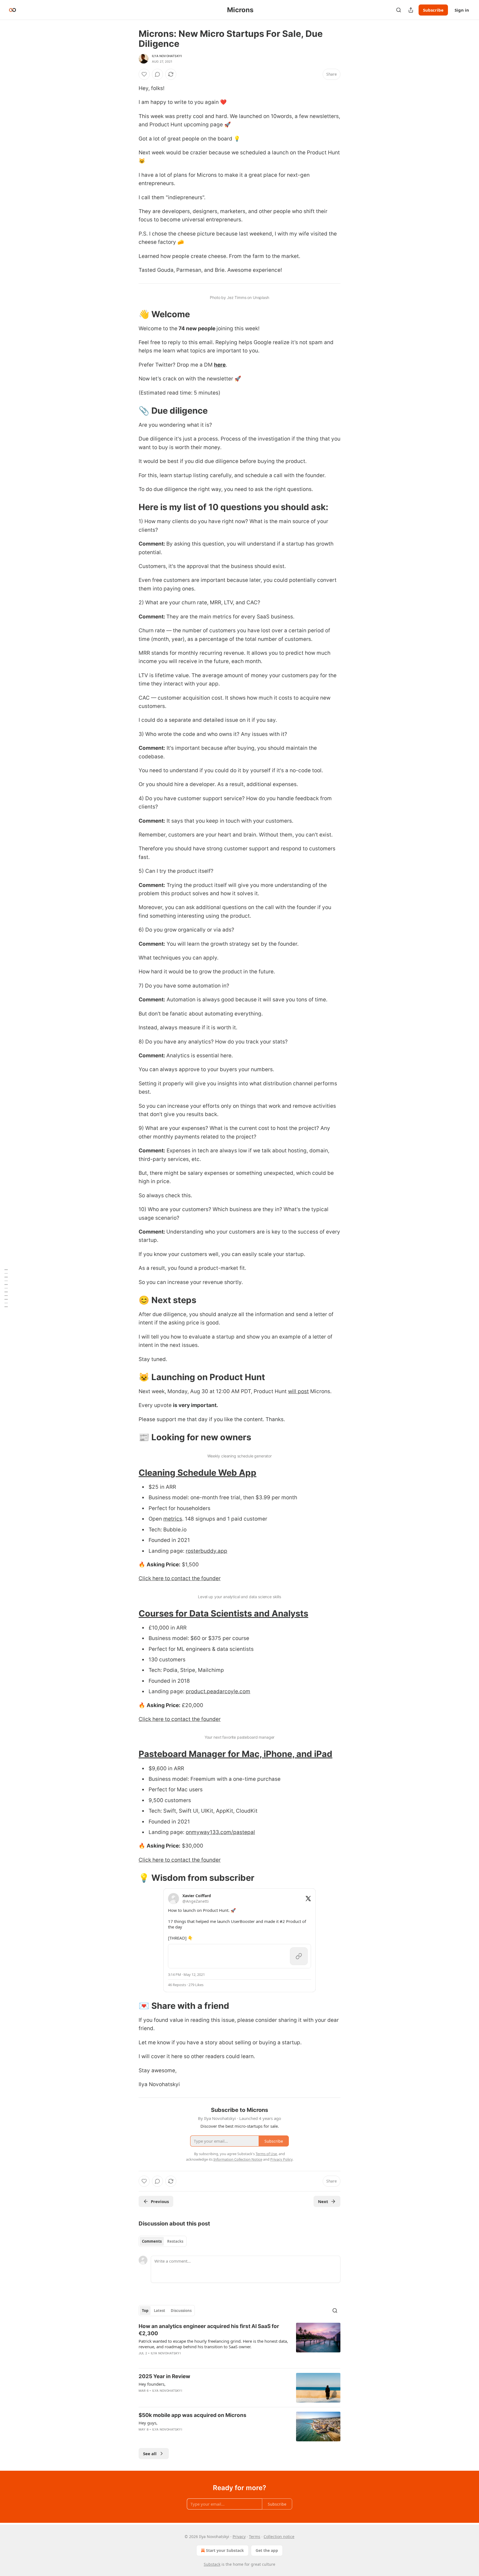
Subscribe (433, 10)
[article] (239, 2343)
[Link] (131, 314)
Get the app (267, 2550)
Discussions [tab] (181, 2311)
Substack (212, 2564)
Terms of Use (266, 2154)
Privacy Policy (281, 2159)
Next (323, 2201)
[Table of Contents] (6, 1288)
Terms (255, 2537)
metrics (173, 1519)
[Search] (399, 10)
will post (298, 1391)
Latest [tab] (160, 2311)
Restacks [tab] (175, 2241)
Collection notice (279, 2537)
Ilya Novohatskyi (167, 56)
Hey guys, (148, 2423)
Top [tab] (145, 2311)
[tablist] (163, 2241)
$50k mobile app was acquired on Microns (193, 2415)
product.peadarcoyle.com (218, 1691)
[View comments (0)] (157, 74)
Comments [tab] (152, 2241)
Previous (160, 2201)
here (220, 365)
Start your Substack (225, 2550)
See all (150, 2454)
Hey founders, (152, 2384)
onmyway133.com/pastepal (220, 1832)
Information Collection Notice (238, 2159)
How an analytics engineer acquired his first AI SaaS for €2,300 (209, 2330)
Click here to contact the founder (180, 1578)
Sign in (462, 10)
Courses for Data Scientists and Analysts (223, 1613)
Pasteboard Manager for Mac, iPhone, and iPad (235, 1754)
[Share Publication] (411, 10)
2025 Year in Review (164, 2376)
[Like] (144, 74)
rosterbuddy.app (207, 1551)
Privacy (239, 2537)
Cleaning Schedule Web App (198, 1473)
